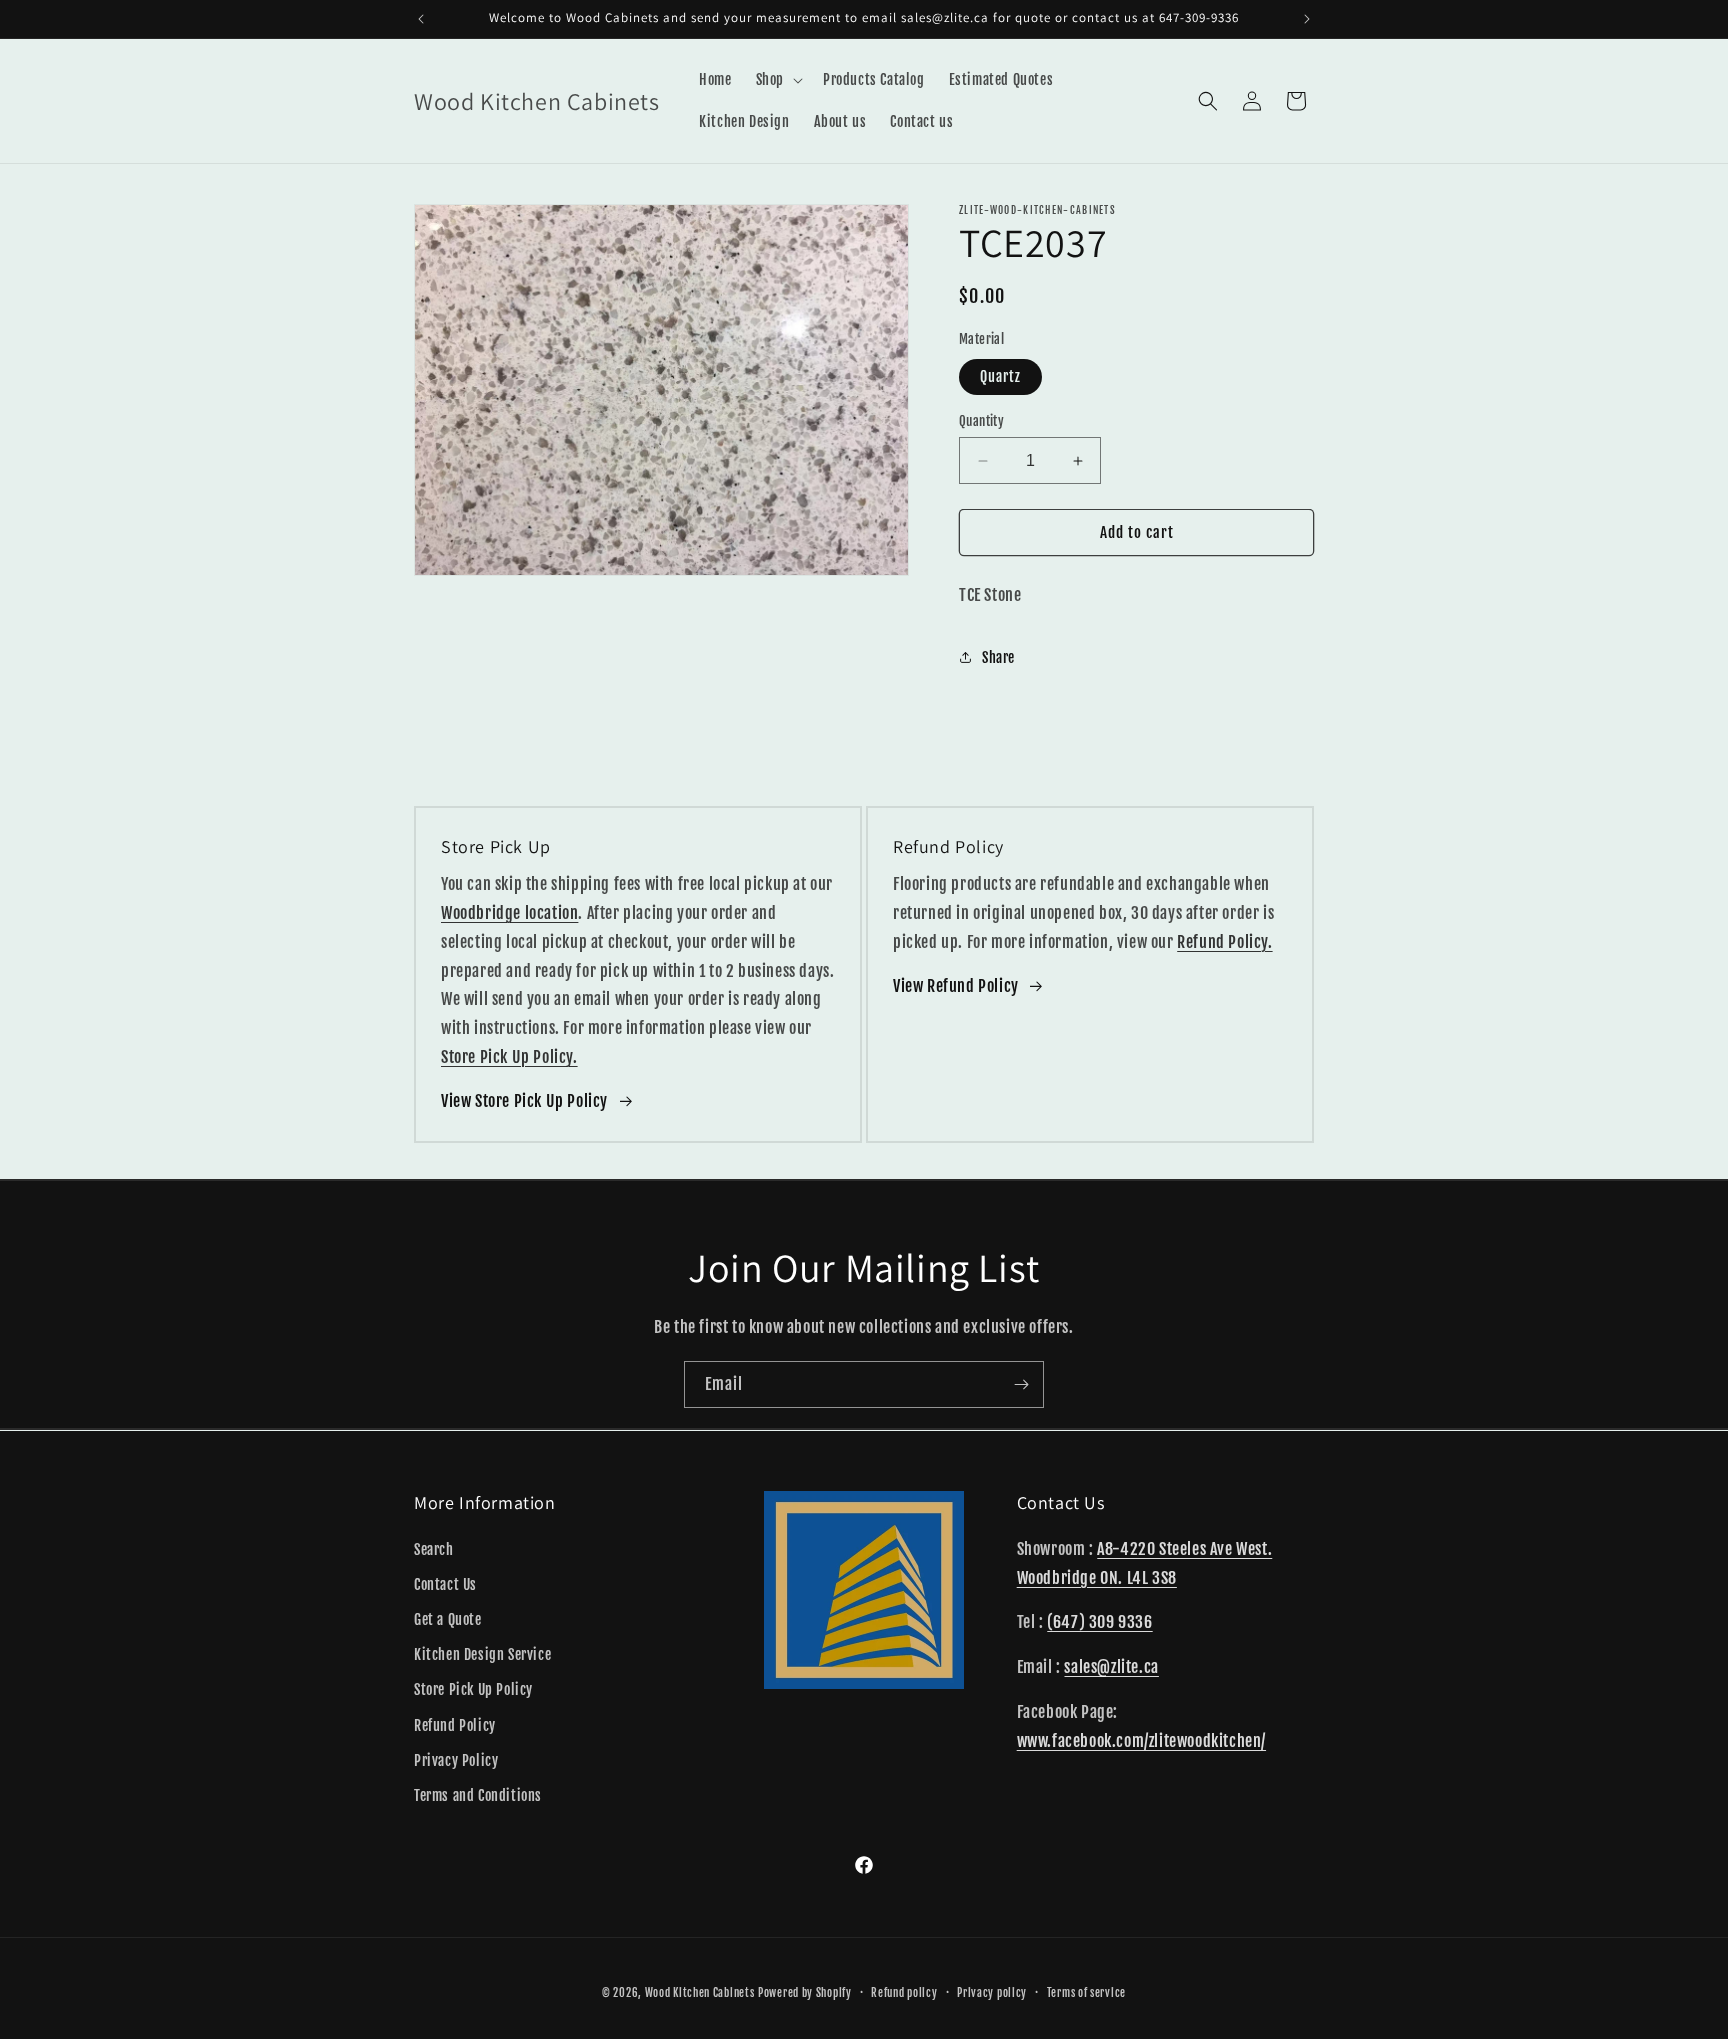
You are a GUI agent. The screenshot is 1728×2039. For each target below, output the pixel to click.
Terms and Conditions (478, 1794)
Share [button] (998, 657)
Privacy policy (992, 1992)
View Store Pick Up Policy (524, 1101)
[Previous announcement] (421, 19)
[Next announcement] (1307, 19)
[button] (777, 80)
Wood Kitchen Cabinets (700, 1993)
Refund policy (904, 1992)
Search (434, 1548)
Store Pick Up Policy (473, 1689)
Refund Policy (455, 1724)
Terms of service (1086, 1992)
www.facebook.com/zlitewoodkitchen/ (1141, 1740)
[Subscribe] (1021, 1384)
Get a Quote (448, 1618)
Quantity (981, 421)
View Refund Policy (956, 986)
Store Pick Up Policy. (509, 1057)
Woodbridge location (509, 913)
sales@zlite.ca (1111, 1667)
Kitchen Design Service (482, 1654)
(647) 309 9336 (1099, 1622)
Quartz (1000, 376)
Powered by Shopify (805, 1993)
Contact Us (445, 1583)
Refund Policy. (1224, 942)
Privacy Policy (456, 1759)
